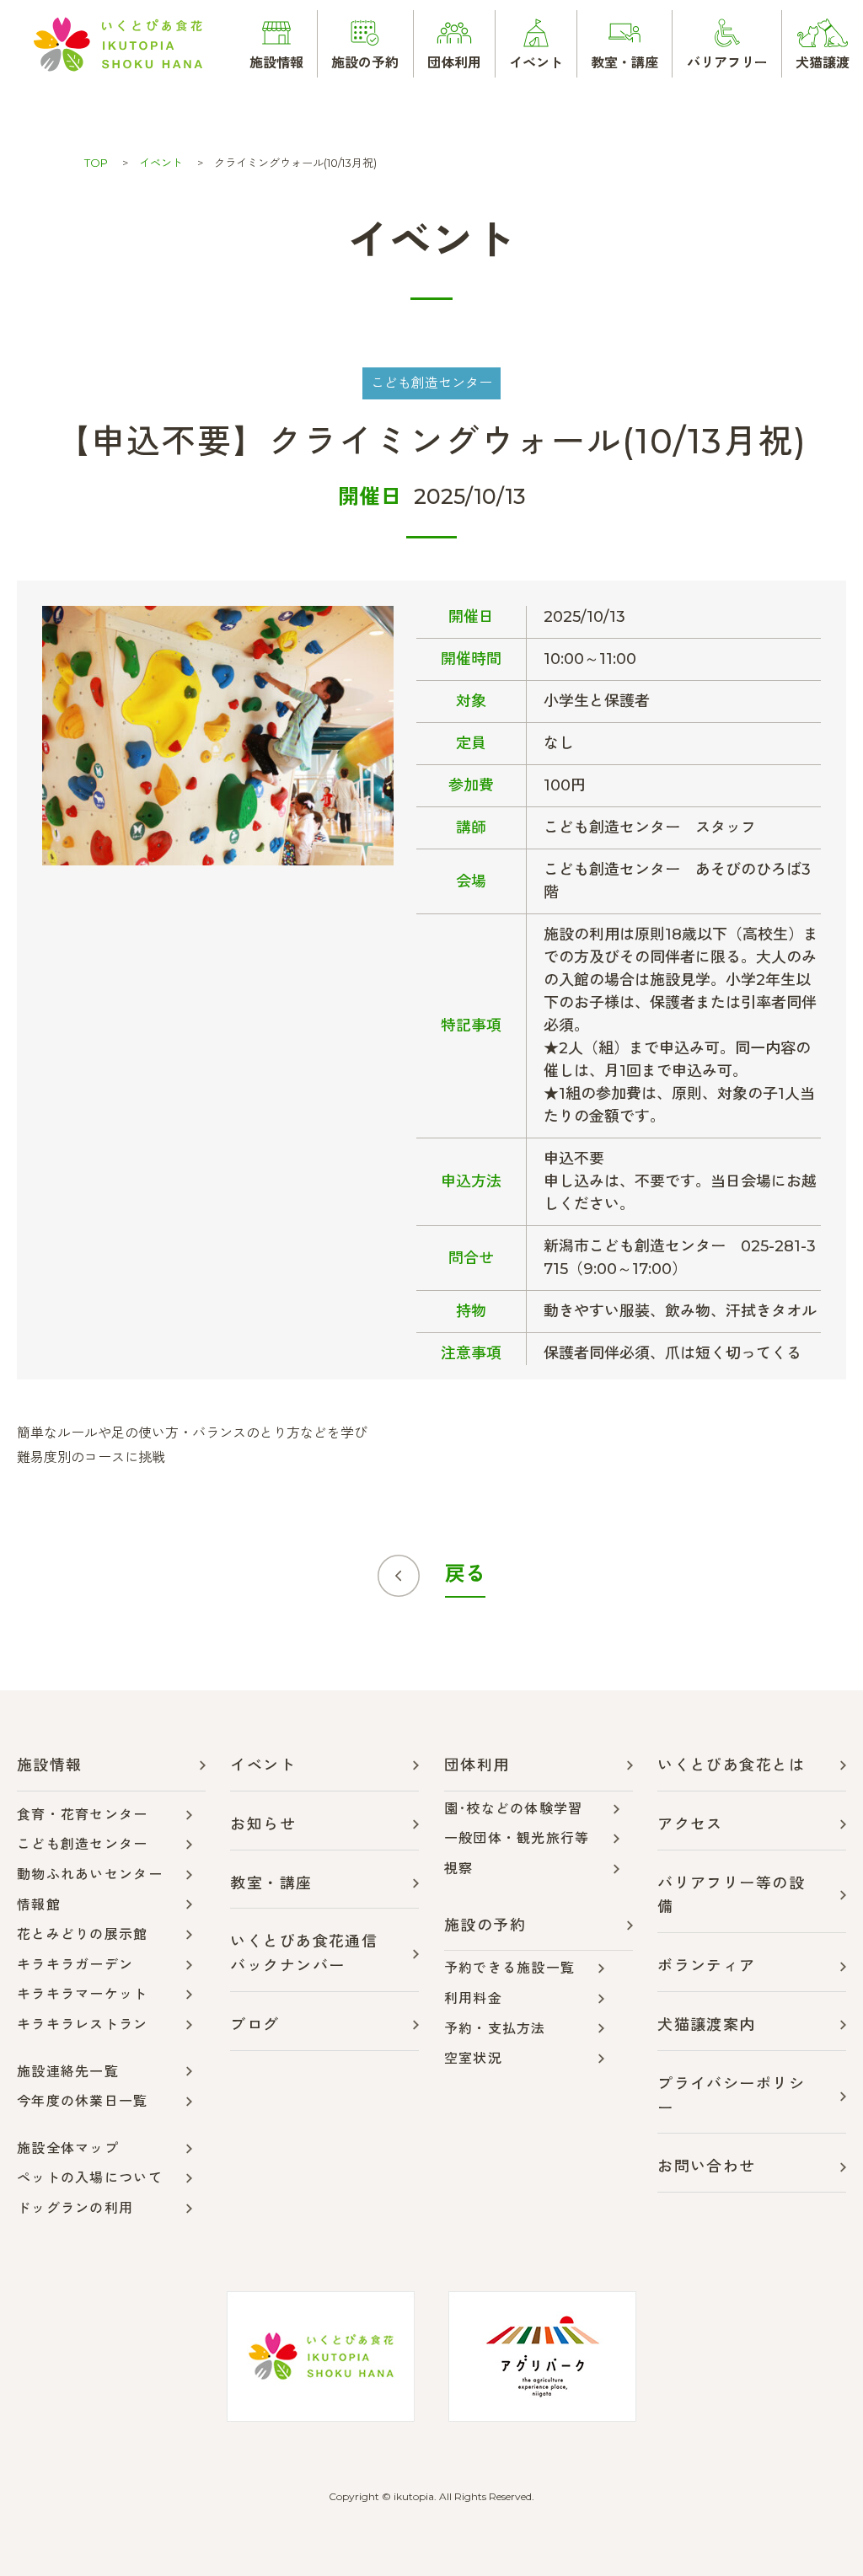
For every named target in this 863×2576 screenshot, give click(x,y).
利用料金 (473, 1998)
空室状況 (473, 2058)
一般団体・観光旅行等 (517, 1838)
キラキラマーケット (83, 1994)
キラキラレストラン (83, 2024)
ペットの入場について (90, 2178)
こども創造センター (83, 1844)
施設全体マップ (68, 2148)
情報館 (39, 1905)
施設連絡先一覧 (68, 2072)
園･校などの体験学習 (514, 1809)
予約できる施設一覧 (510, 1968)
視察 (459, 1869)
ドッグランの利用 (75, 2208)
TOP (96, 163)
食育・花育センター (83, 1815)
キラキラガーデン (75, 1965)
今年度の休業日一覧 (83, 2101)
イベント (161, 163)
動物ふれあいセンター (90, 1874)
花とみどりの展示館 (83, 1934)
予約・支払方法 (495, 2029)
